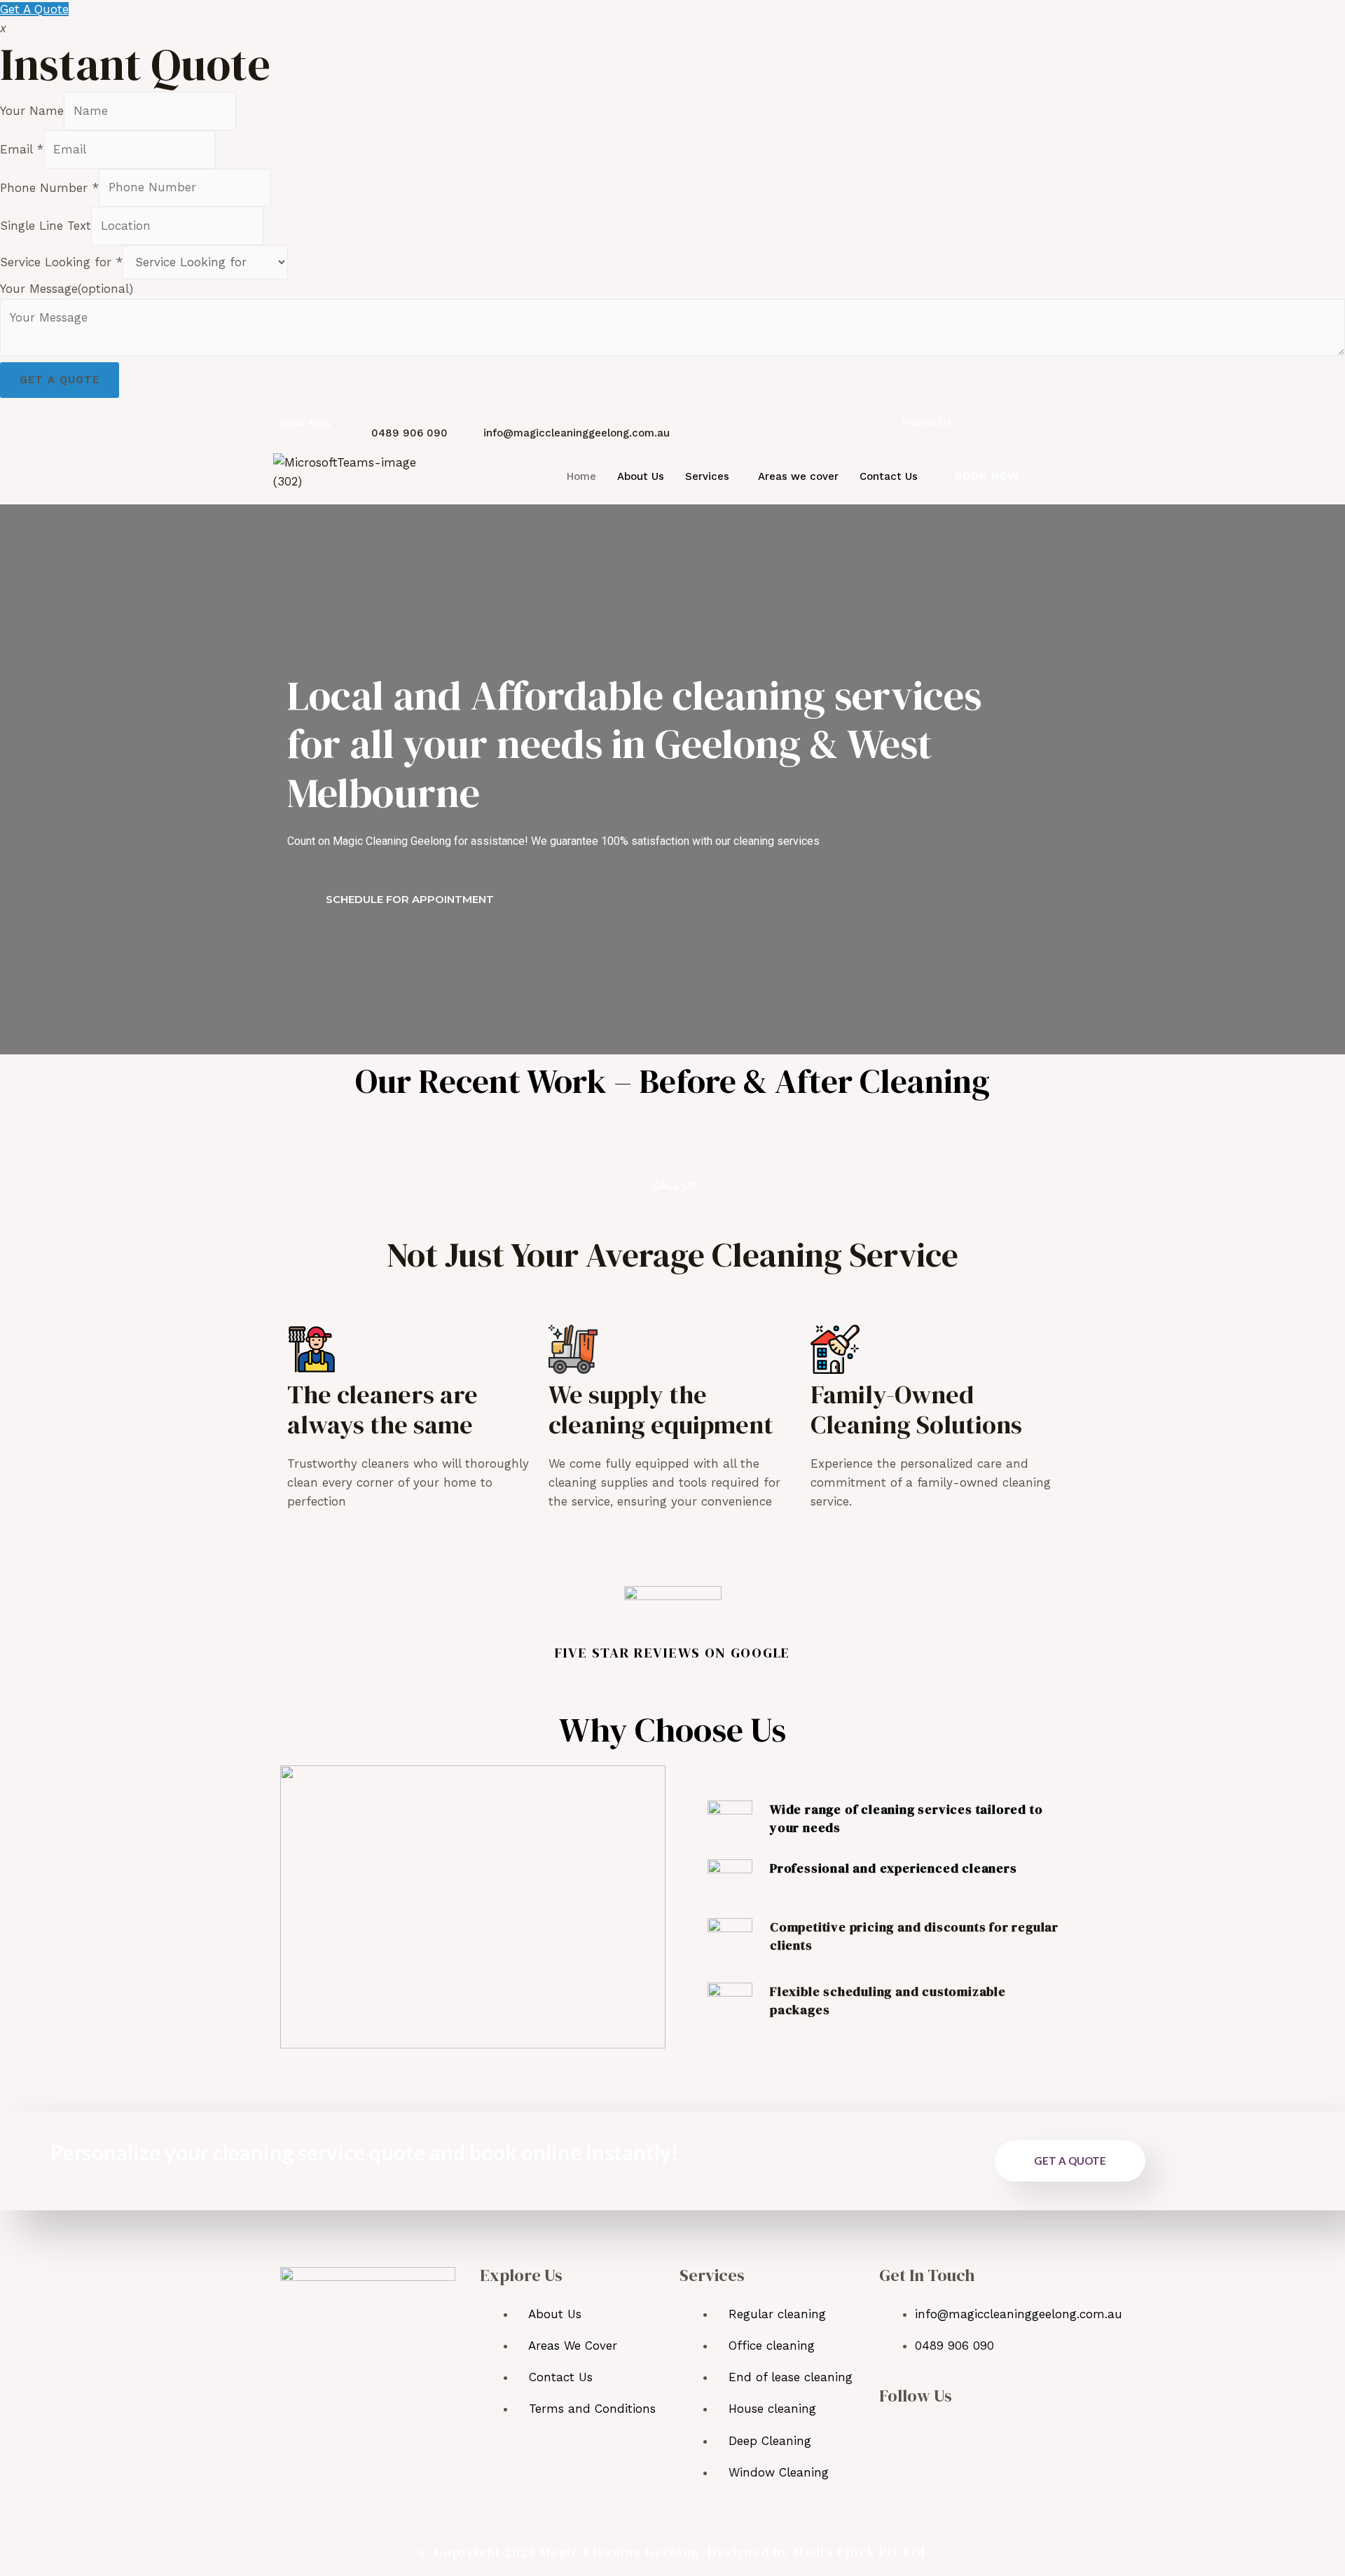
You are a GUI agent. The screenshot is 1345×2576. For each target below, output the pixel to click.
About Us (641, 476)
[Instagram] (998, 421)
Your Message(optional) (67, 289)
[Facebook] (975, 421)
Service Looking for (61, 262)
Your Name (32, 111)
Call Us (674, 1185)
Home (581, 476)
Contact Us (889, 476)
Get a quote (1070, 2161)
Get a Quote (60, 380)
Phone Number (49, 187)
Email (22, 149)
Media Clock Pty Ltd (860, 2552)
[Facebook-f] (892, 2433)
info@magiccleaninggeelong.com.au (577, 433)
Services (707, 476)
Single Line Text (46, 226)
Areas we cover (798, 476)
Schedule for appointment (410, 899)
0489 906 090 (409, 433)
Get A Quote (34, 9)
